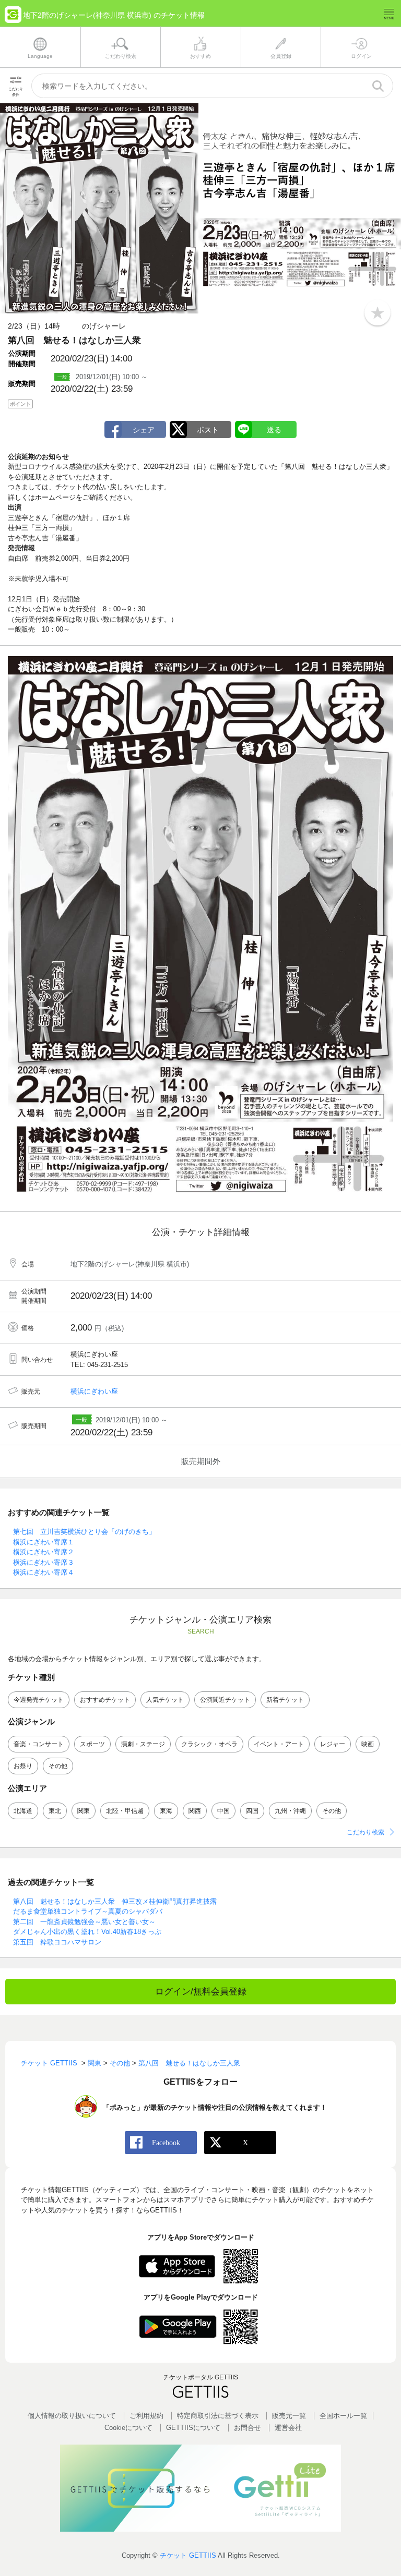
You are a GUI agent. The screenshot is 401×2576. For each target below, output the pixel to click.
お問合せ (247, 2428)
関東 (84, 1811)
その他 (58, 1766)
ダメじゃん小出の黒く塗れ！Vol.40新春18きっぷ (87, 1932)
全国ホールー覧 (343, 2416)
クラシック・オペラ (209, 1744)
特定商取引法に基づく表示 (218, 2416)
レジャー (333, 1744)
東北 (55, 1811)
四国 (252, 1811)
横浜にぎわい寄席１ (44, 1542)
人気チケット (165, 1700)
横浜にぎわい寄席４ (44, 1572)
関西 (195, 1811)
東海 (166, 1811)
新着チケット (285, 1700)
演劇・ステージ (143, 1744)
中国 (223, 1811)
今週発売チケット (39, 1700)
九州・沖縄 (290, 1811)
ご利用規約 (146, 2416)
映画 (368, 1744)
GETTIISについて (193, 2428)
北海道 (23, 1811)
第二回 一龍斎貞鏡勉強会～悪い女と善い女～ (84, 1922)
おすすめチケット (105, 1700)
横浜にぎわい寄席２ (44, 1552)
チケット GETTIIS (188, 2555)
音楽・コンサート (39, 1744)
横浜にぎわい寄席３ (44, 1562)
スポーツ (92, 1744)
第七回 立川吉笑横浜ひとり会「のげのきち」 (84, 1532)
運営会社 (288, 2428)
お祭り (23, 1766)
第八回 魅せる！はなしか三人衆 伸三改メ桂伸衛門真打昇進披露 (115, 1901)
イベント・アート (279, 1744)
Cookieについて (128, 2428)
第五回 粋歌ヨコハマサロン (57, 1942)
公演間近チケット (225, 1700)
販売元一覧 (289, 2416)
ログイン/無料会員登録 (201, 1992)
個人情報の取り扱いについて (72, 2416)
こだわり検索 (365, 1832)
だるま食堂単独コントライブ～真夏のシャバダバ (88, 1911)
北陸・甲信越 (125, 1811)
